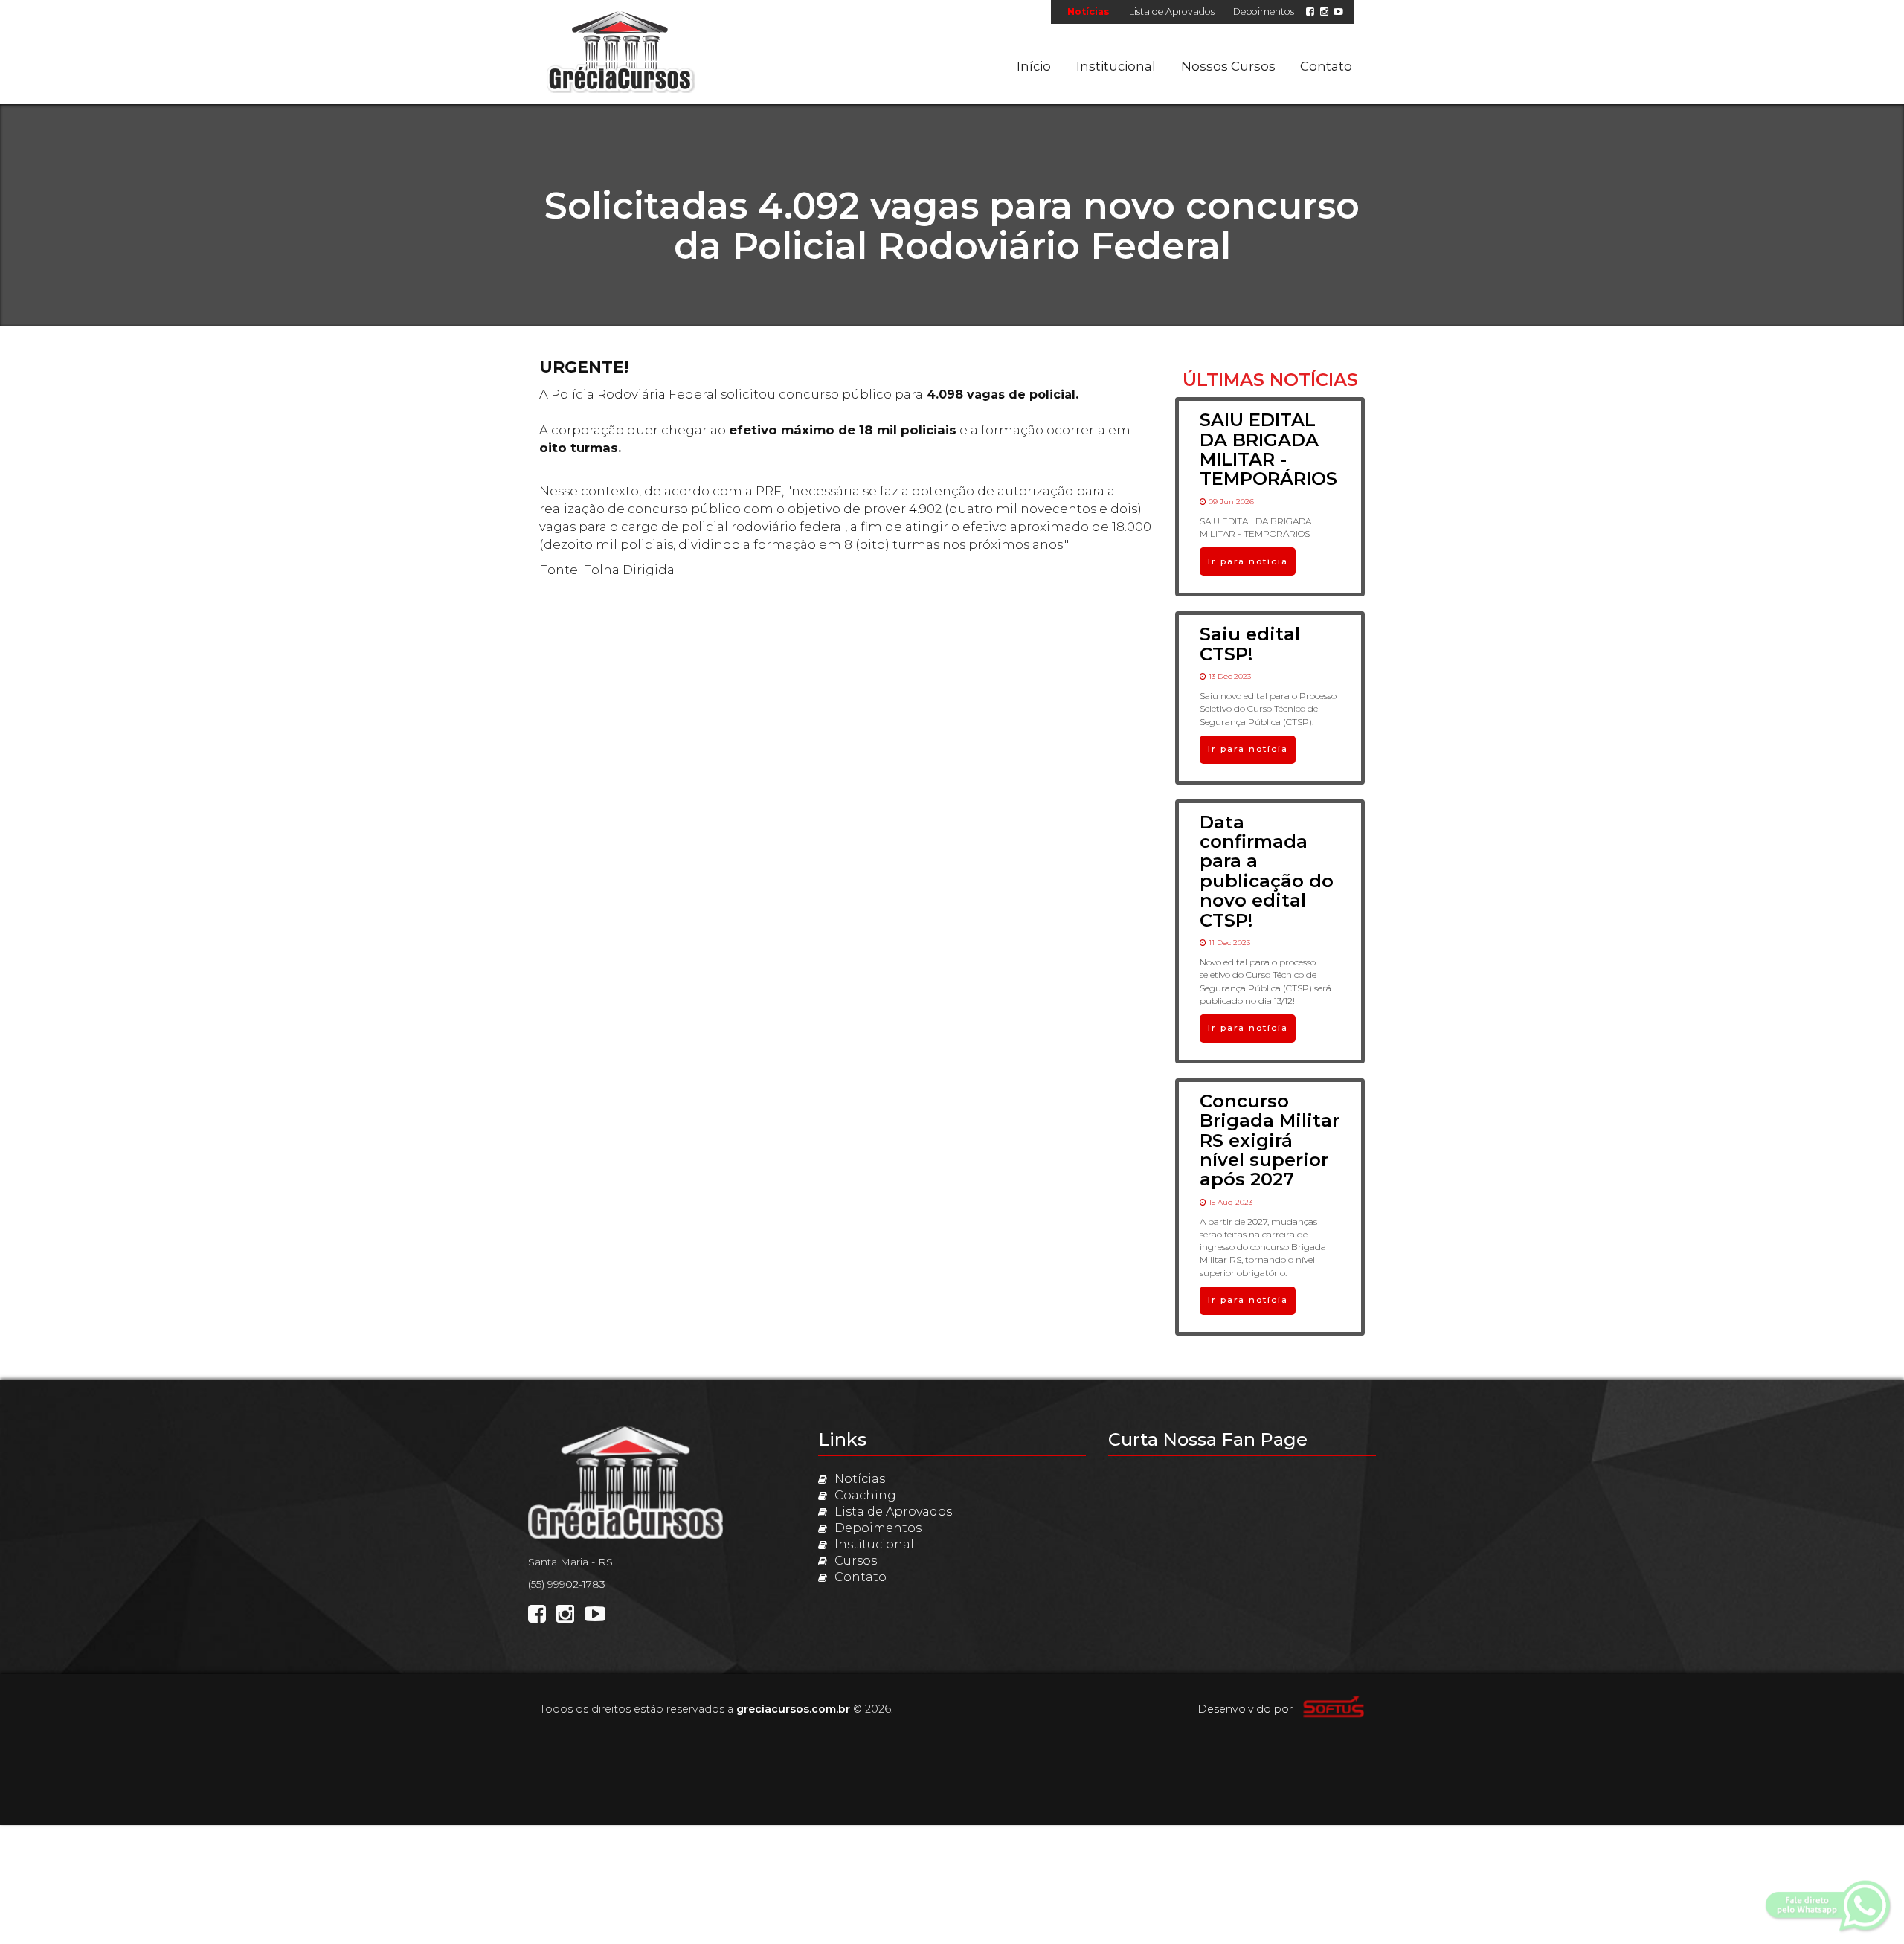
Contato (1326, 66)
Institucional (1116, 66)
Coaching (865, 1495)
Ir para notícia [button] (1248, 561)
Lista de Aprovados (1172, 12)
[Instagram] (1324, 12)
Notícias (1088, 12)
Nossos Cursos (1228, 66)
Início (1034, 66)
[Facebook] (1310, 12)
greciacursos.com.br (793, 1709)
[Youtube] (1338, 12)
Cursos (856, 1561)
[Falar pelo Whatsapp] (1830, 1906)
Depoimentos (1264, 12)
